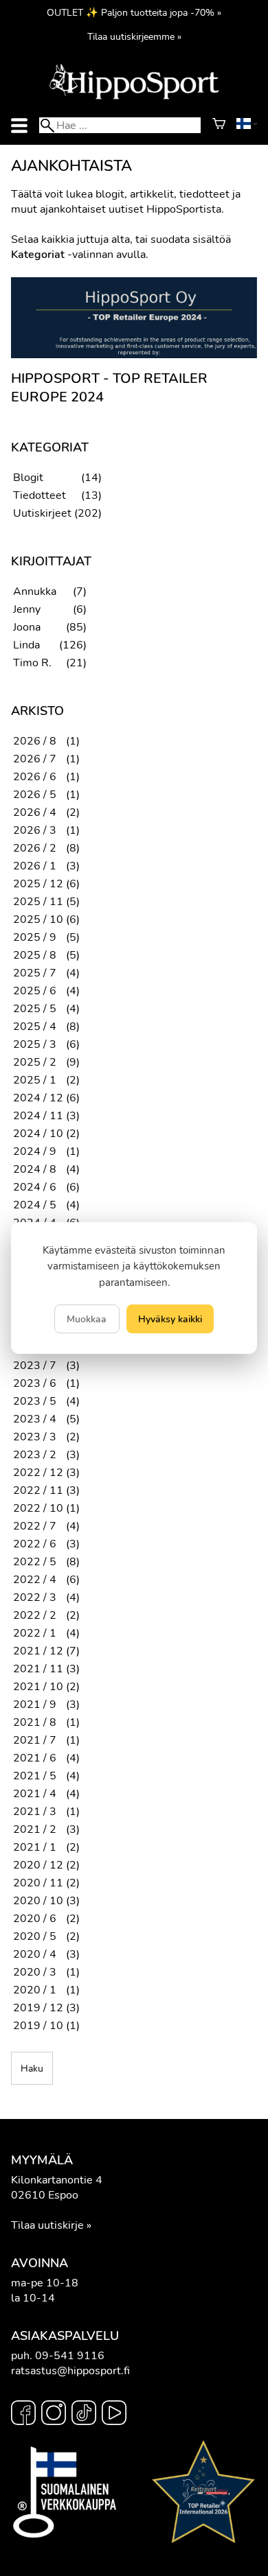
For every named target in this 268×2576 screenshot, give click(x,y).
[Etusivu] (134, 98)
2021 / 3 (35, 1812)
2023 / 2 (35, 1455)
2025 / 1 (35, 1080)
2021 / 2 (35, 1829)
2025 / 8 (35, 955)
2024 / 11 (38, 1116)
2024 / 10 (38, 1134)
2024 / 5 (35, 1205)
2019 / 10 (38, 2026)
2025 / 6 (35, 991)
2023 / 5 (35, 1401)
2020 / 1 (35, 1990)
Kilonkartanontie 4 (57, 2180)
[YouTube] (114, 2415)
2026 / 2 (35, 848)
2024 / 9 (35, 1151)
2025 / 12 (38, 884)
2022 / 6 (35, 1544)
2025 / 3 (35, 1044)
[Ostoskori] (219, 126)
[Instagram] (54, 2415)
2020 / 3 (35, 1972)
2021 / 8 (35, 1722)
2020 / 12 (38, 1865)
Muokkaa (87, 1319)
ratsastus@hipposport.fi (70, 2371)
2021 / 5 (35, 1776)
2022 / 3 (35, 1597)
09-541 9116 (70, 2356)
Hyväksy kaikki (170, 1319)
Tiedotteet (40, 495)
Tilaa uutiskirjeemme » (134, 36)
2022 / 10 (38, 1508)
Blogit (28, 478)
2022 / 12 (38, 1473)
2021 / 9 (35, 1705)
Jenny (27, 609)
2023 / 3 (35, 1437)
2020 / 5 (35, 1936)
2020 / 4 (35, 1954)
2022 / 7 (35, 1526)
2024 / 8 (35, 1169)
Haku (32, 2068)
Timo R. (32, 663)
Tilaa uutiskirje (47, 2225)
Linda (26, 645)
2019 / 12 (38, 2008)
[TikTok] (84, 2415)
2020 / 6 (35, 1919)
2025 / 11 (38, 902)
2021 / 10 (38, 1687)
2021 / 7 (35, 1740)
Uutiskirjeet (42, 513)
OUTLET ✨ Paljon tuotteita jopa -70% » (134, 12)
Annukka (35, 592)
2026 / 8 (35, 741)
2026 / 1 (35, 866)
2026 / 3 (35, 830)
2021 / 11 (38, 1669)
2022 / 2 (35, 1615)
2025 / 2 (35, 1062)
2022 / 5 (35, 1562)
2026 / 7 (35, 759)
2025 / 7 (35, 973)
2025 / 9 (35, 937)
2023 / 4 (35, 1419)
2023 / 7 (35, 1366)
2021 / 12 (38, 1651)
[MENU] (19, 125)
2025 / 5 (35, 1009)
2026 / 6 (35, 777)
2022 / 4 (35, 1580)
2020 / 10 (38, 1901)
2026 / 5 (35, 795)
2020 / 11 (38, 1883)
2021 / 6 (35, 1758)
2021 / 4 (35, 1794)
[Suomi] (247, 126)
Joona (27, 627)
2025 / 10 (38, 920)
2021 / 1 (35, 1847)
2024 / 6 (35, 1187)
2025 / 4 (35, 1027)
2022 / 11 (38, 1490)
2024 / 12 (38, 1098)
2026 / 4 (35, 812)
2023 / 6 (35, 1383)
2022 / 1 (35, 1633)
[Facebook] (23, 2415)
